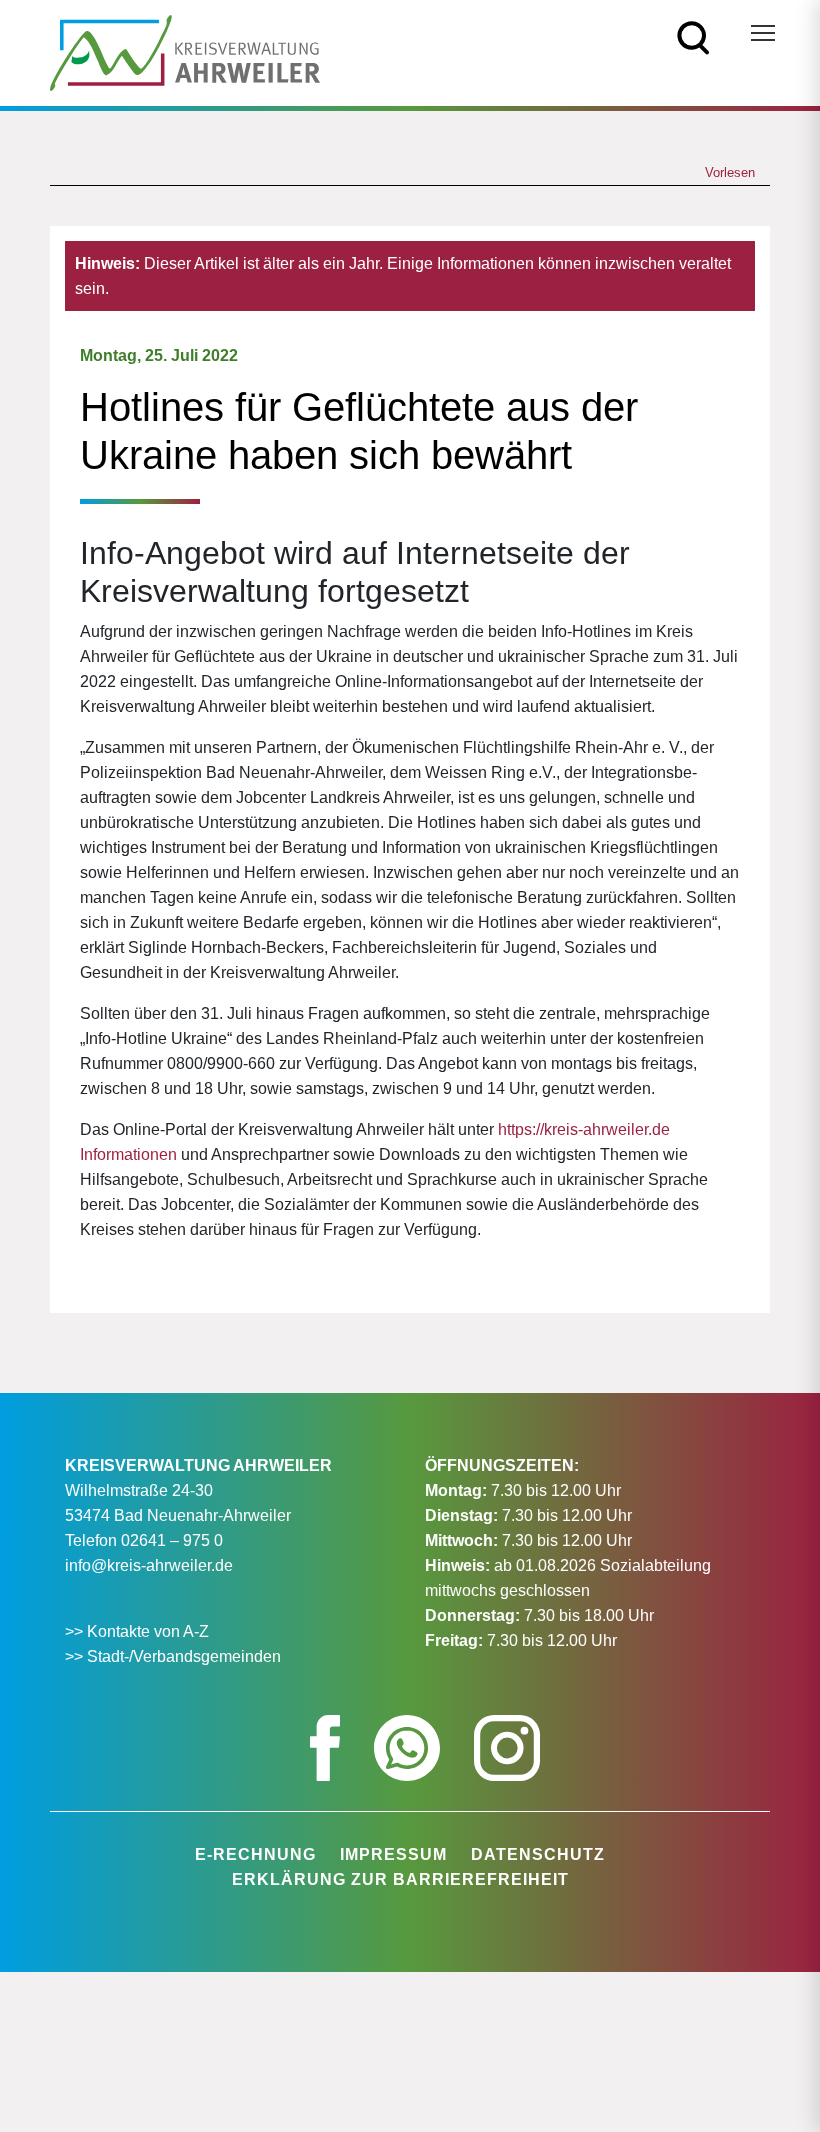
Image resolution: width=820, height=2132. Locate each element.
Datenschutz (538, 1854)
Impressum (393, 1854)
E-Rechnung (255, 1854)
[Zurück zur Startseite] (185, 51)
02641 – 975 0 (172, 1540)
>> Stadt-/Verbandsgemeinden (173, 1656)
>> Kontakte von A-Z (139, 1631)
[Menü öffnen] (763, 33)
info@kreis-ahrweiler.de (149, 1565)
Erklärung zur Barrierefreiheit (400, 1879)
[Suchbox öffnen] (693, 36)
